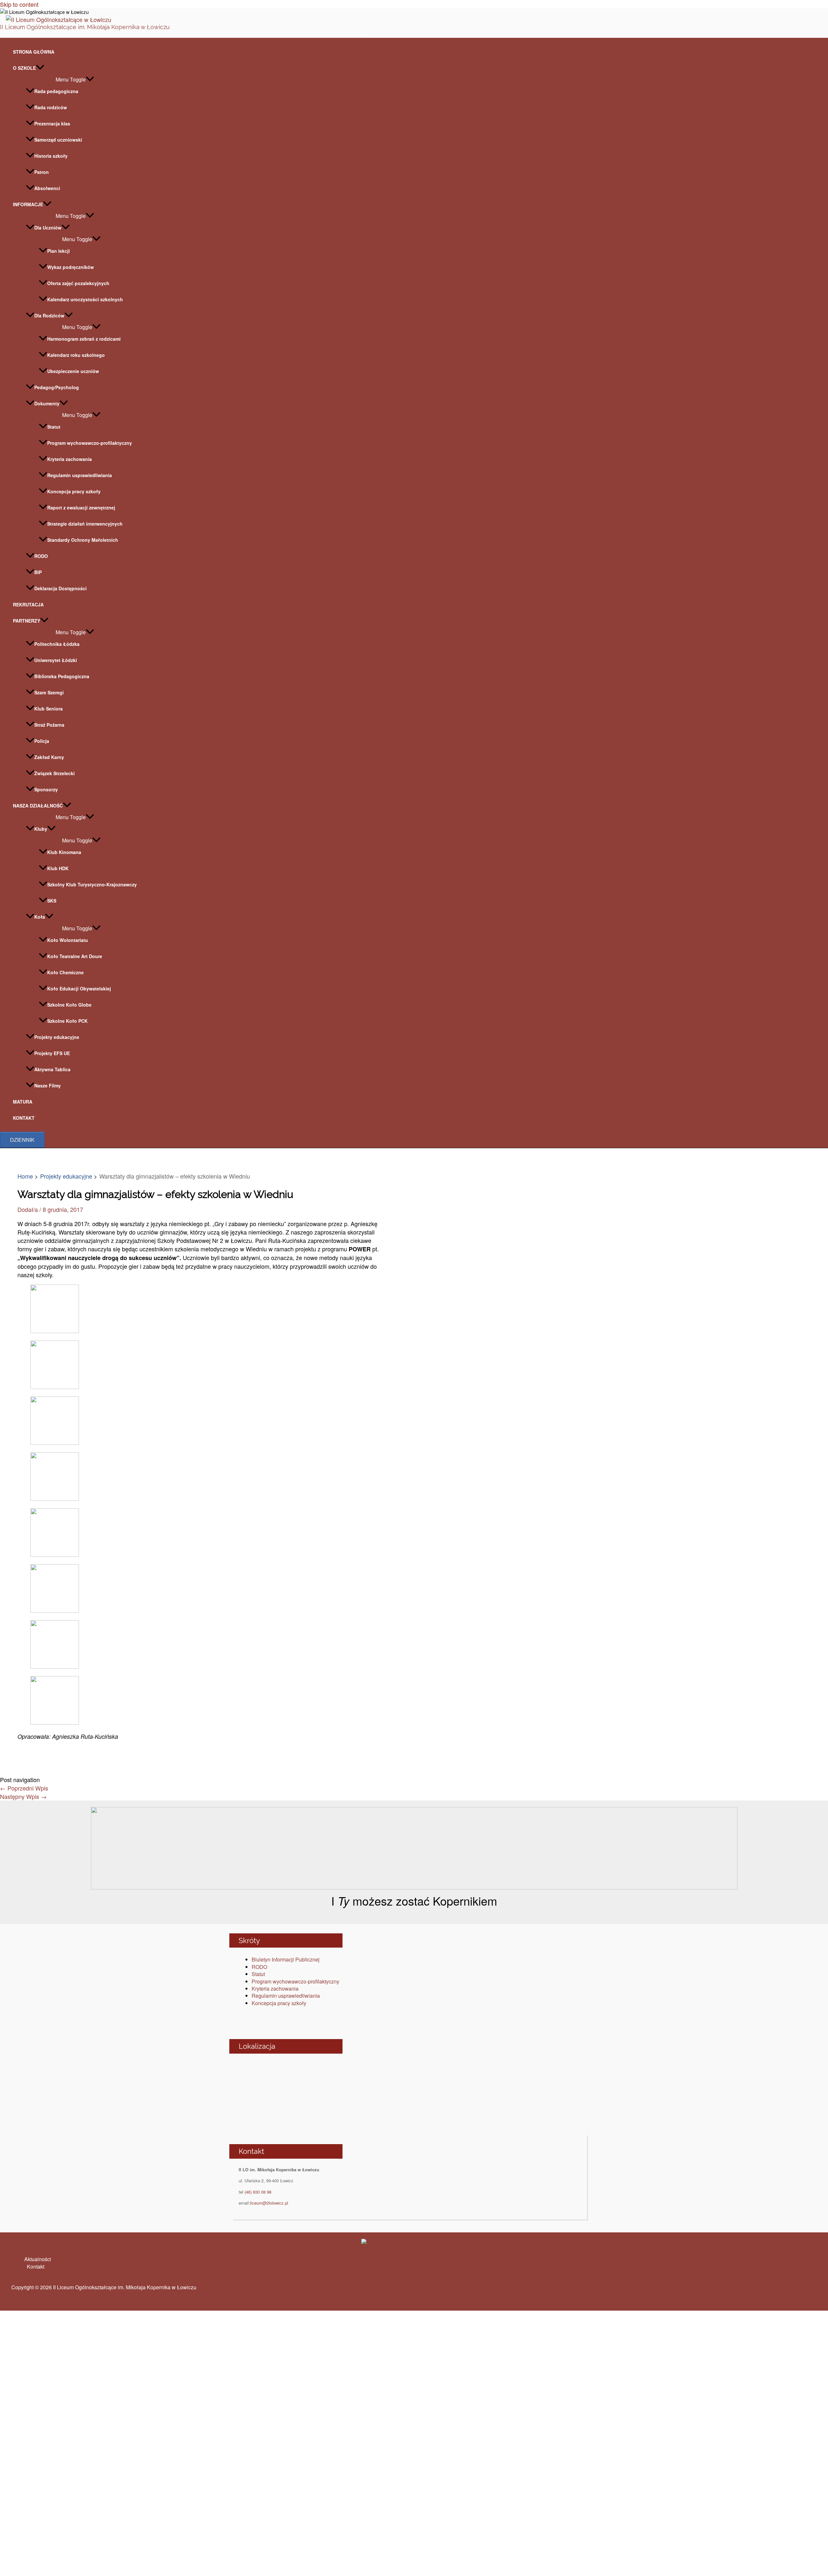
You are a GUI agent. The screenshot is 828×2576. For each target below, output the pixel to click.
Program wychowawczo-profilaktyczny (90, 443)
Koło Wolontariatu (68, 940)
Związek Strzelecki (54, 773)
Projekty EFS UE (52, 1053)
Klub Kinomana (64, 852)
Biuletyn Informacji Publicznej (286, 1959)
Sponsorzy (46, 789)
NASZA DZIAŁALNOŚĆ (38, 806)
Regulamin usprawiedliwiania (80, 475)
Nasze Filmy (48, 1085)
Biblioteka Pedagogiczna (62, 676)
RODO (41, 556)
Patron (42, 172)
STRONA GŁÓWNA (34, 52)
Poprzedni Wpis (24, 1788)
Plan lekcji (59, 251)
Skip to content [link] (19, 4)
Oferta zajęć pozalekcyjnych (78, 283)
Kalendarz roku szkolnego (76, 355)
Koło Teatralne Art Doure (75, 956)
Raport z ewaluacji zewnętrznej (81, 508)
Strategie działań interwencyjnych (85, 524)
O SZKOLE (24, 68)
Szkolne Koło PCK (67, 1021)
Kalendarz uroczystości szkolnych (85, 299)
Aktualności (38, 2259)
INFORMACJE (28, 204)
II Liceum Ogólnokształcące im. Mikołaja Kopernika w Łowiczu (85, 27)
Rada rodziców (51, 107)
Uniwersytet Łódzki (56, 660)
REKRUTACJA (28, 604)
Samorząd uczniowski (58, 140)
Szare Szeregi (49, 692)
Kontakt (36, 2266)
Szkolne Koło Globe (69, 1005)
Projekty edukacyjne (57, 1037)
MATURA (23, 1102)
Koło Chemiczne (65, 972)
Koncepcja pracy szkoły (74, 491)
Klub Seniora (49, 709)
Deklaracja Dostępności (60, 588)
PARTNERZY (27, 621)
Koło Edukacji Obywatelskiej (79, 989)
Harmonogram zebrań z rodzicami (84, 339)
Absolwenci (47, 188)
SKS (52, 901)
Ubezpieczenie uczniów (73, 371)
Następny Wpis (23, 1796)
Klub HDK (58, 868)
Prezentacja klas (52, 123)
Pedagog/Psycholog (57, 387)
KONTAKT (24, 1118)
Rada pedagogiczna (56, 91)
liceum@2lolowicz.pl (269, 2203)
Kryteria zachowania (70, 459)
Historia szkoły (51, 156)
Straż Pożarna (49, 725)
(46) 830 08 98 (258, 2192)
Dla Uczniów (48, 228)
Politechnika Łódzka (57, 644)
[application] (40, 68)
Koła (40, 917)
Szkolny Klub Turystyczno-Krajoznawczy (92, 884)
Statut (54, 427)
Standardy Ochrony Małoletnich (83, 540)
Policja (42, 741)
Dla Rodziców (49, 315)
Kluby (41, 829)
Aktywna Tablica (52, 1069)
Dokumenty (47, 403)
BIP (38, 572)
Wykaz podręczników (71, 267)
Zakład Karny (49, 757)
